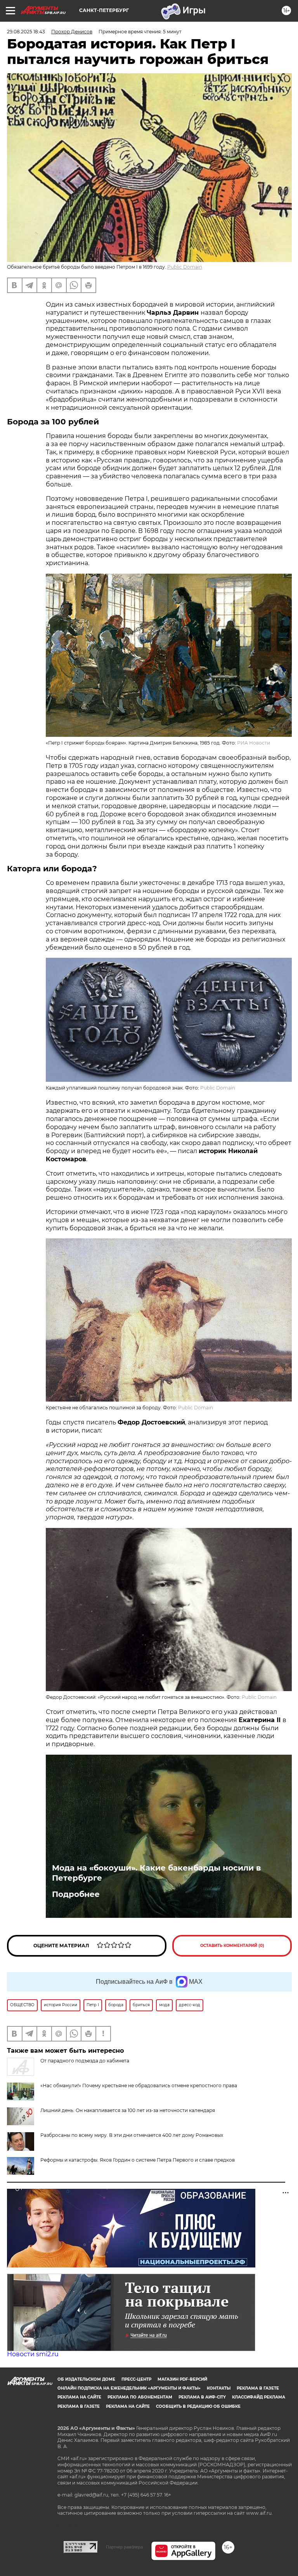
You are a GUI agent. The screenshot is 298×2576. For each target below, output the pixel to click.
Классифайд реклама (259, 2397)
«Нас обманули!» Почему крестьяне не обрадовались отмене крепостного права (139, 2085)
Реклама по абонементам (140, 2397)
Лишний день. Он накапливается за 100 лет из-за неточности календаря (128, 2110)
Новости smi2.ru (33, 2354)
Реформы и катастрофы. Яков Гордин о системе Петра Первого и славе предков (138, 2160)
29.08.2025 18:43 (26, 32)
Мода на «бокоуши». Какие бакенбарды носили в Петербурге (156, 1873)
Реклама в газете (258, 2388)
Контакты (219, 2388)
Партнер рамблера (124, 2547)
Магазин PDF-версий (182, 2379)
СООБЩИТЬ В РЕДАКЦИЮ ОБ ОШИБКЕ (198, 2406)
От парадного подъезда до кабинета (85, 2061)
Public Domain (185, 267)
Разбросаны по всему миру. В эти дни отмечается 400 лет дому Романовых (132, 2135)
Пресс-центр (136, 2379)
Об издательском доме (86, 2379)
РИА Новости (254, 743)
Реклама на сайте (79, 2397)
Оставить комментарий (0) (232, 1946)
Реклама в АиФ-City (202, 2397)
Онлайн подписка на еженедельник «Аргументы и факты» (129, 2388)
